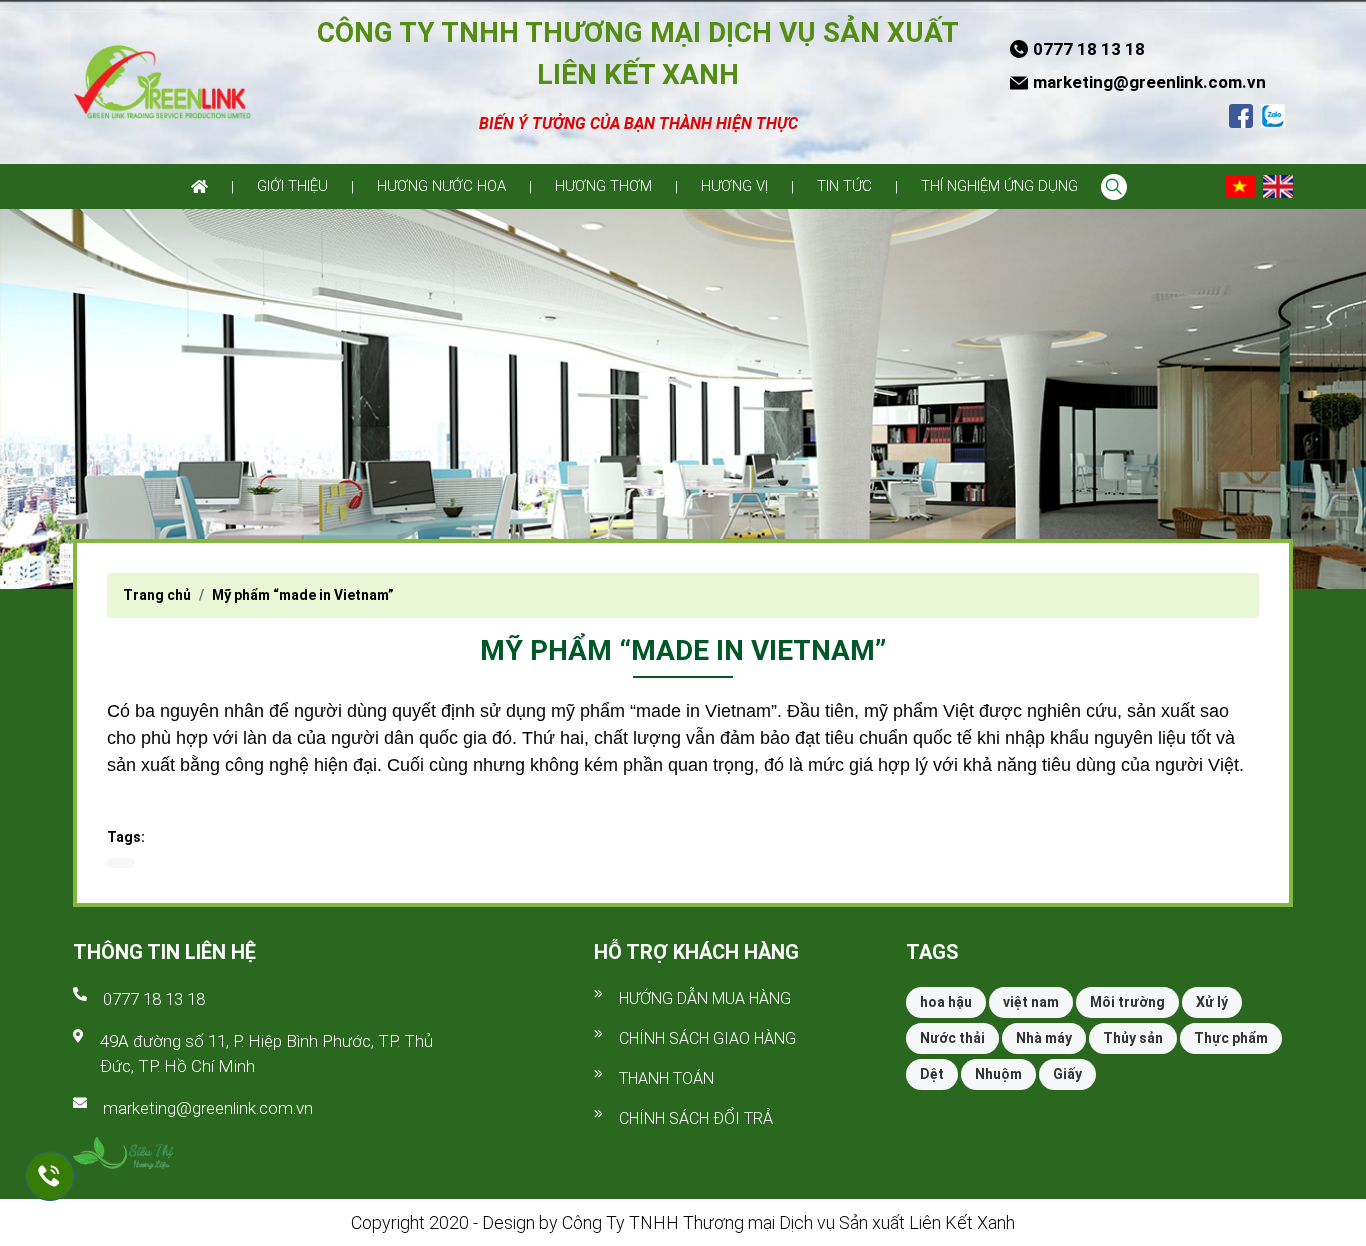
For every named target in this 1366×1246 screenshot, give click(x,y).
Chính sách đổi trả (696, 1118)
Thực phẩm (1231, 1038)
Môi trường (1127, 1002)
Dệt (932, 1074)
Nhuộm (998, 1074)
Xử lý (1212, 1002)
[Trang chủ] (199, 186)
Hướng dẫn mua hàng (705, 998)
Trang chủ (157, 595)
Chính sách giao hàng (707, 1038)
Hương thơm (603, 186)
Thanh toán (666, 1078)
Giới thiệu (292, 186)
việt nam (1031, 1002)
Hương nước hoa (441, 186)
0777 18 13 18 (154, 999)
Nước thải (952, 1038)
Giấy (1067, 1074)
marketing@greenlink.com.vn (208, 1108)
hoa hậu (946, 1002)
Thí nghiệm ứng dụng (999, 186)
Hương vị (734, 186)
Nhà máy (1044, 1038)
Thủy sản (1133, 1038)
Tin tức (844, 186)
